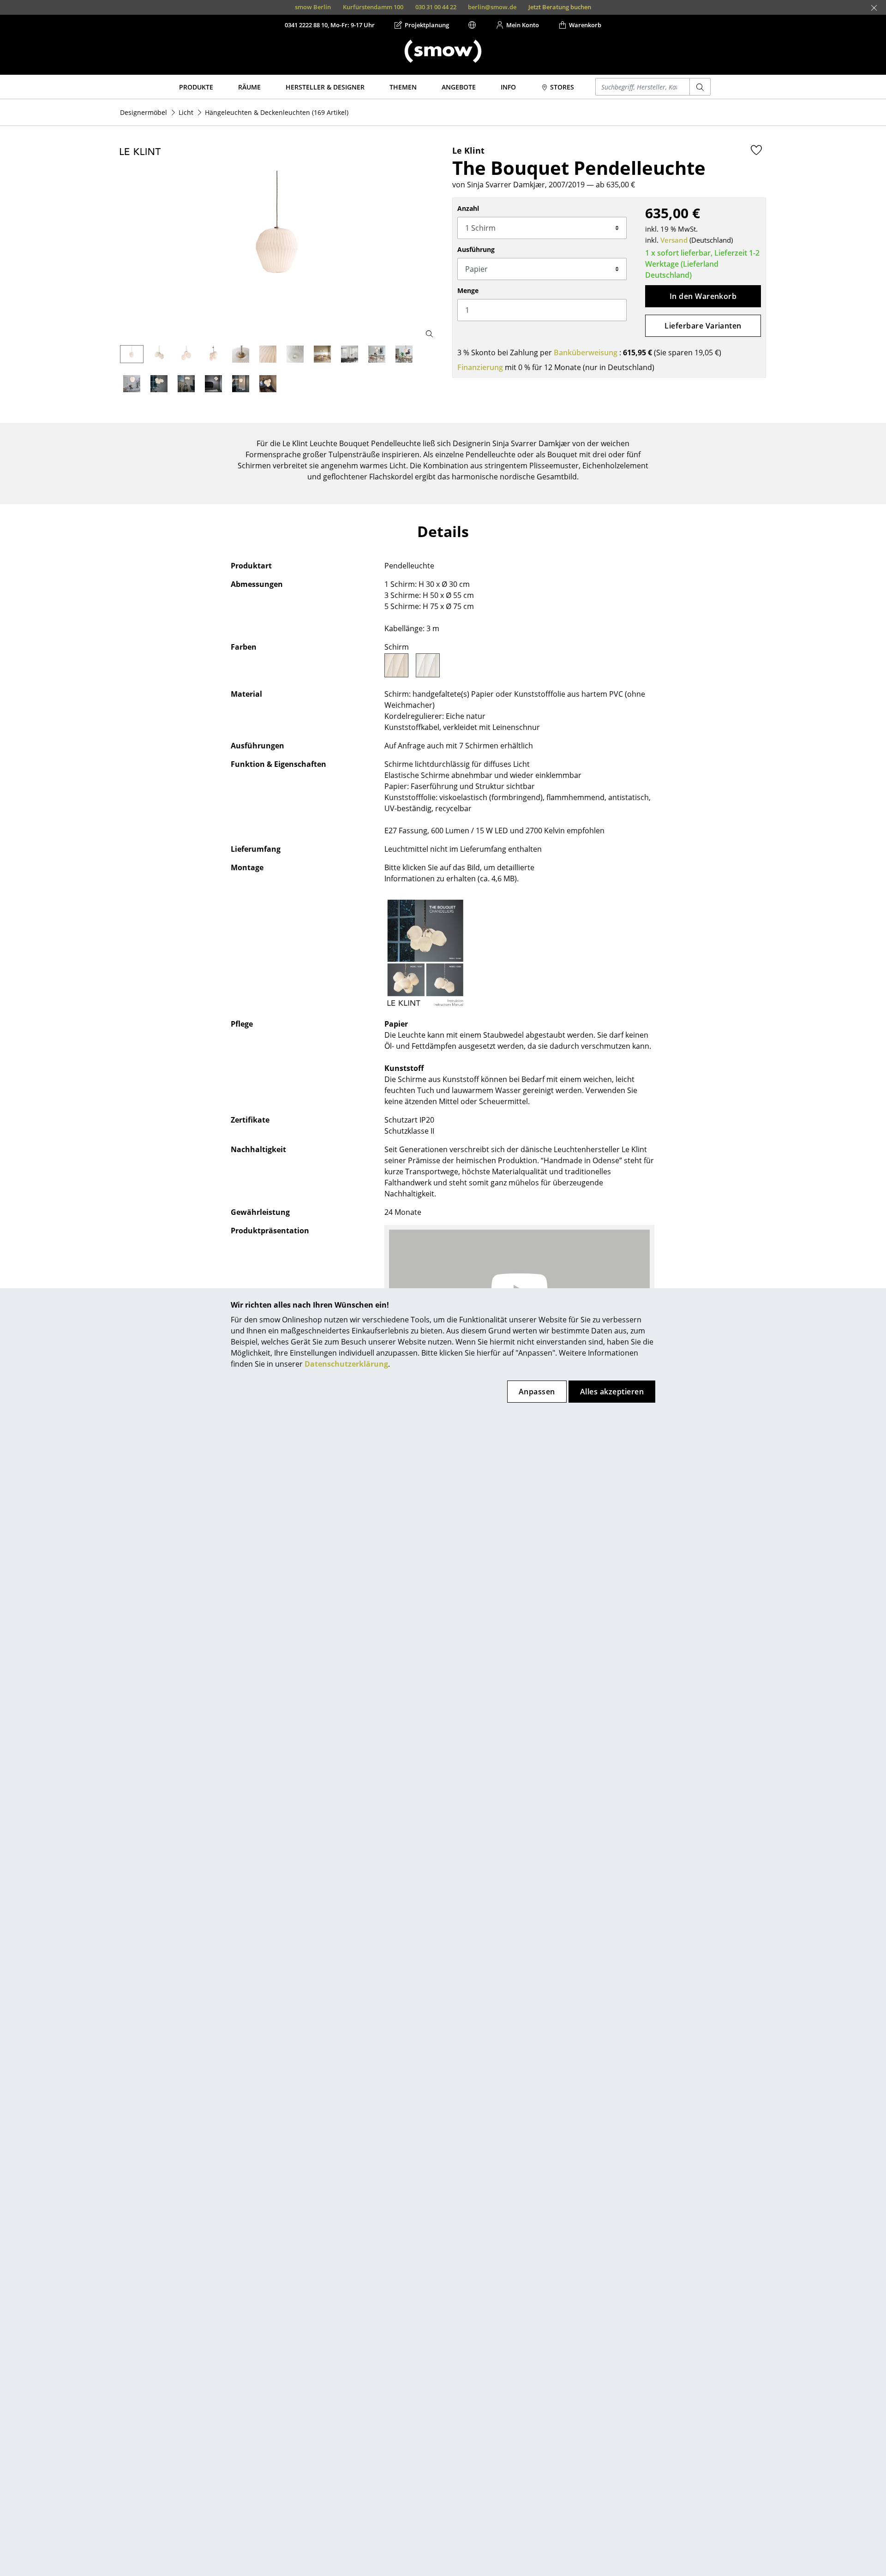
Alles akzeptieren (612, 1392)
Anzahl (468, 208)
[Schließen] (874, 8)
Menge (468, 290)
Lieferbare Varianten (703, 326)
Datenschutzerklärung (346, 1364)
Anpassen (537, 1392)
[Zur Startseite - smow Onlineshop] (443, 51)
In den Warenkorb (703, 296)
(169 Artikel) (277, 112)
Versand (674, 240)
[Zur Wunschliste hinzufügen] (756, 150)
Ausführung (476, 249)
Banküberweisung (586, 353)
